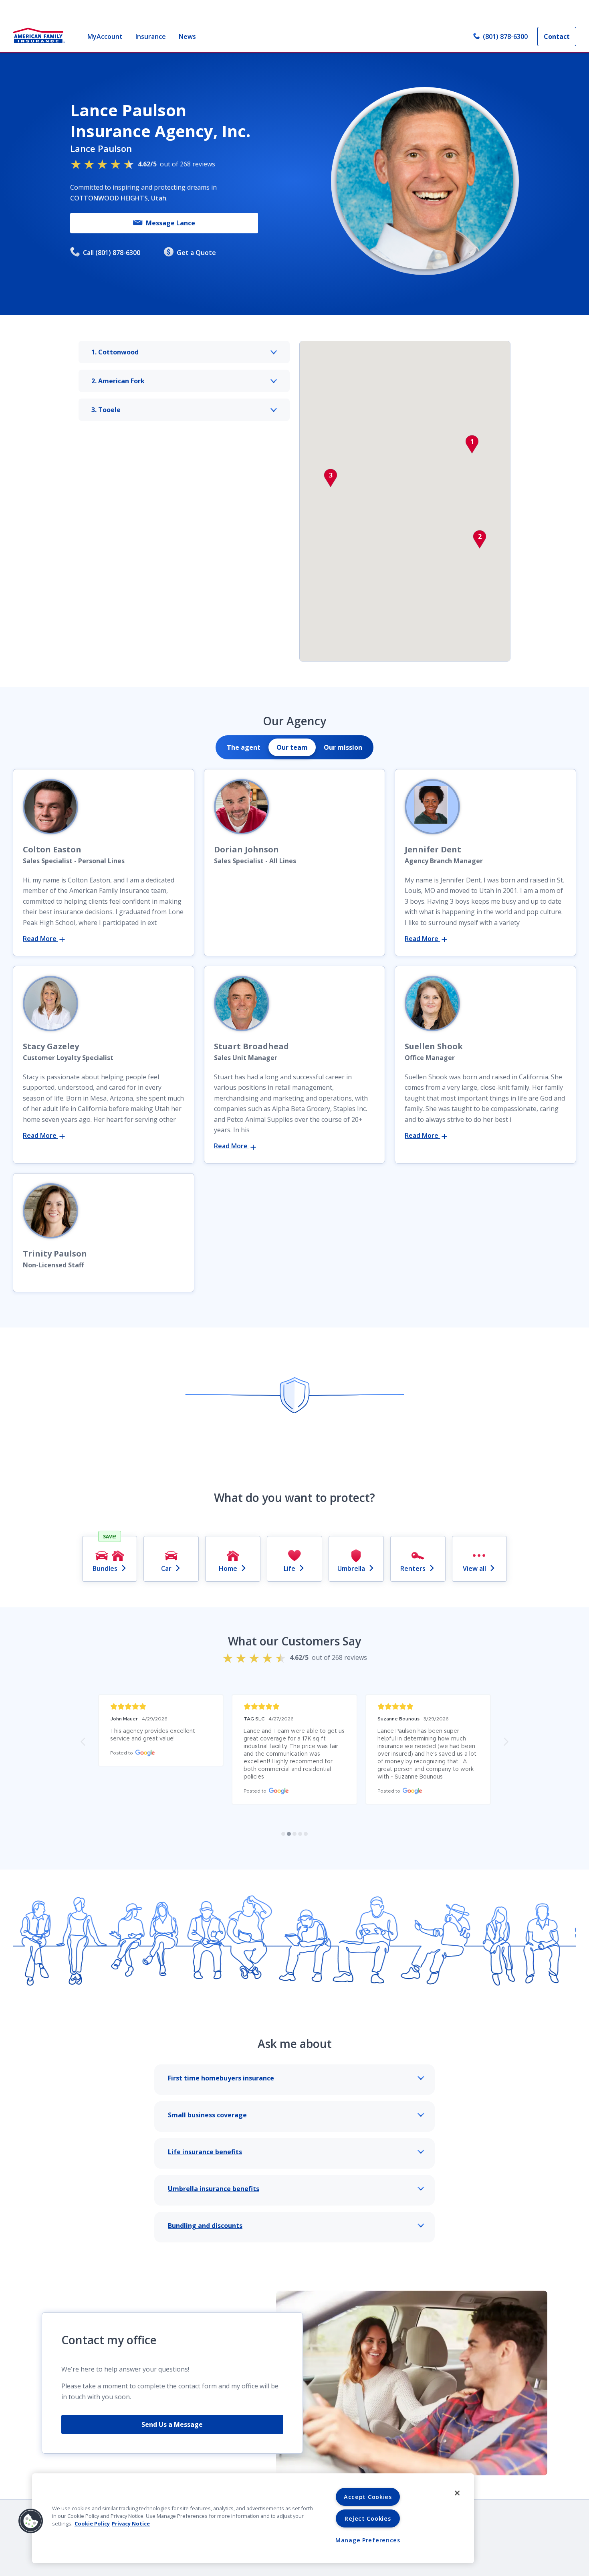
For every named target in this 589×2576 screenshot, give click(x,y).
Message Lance (170, 223)
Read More (40, 939)
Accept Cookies (368, 2497)
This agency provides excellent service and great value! (153, 1735)
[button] (472, 444)
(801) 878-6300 (505, 36)
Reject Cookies (368, 2518)
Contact (557, 36)
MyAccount (105, 36)
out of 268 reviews (176, 164)
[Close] (457, 2493)
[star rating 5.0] (161, 1707)
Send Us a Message (172, 2424)
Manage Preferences (368, 2540)
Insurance (151, 36)
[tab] (244, 747)
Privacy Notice (131, 2523)
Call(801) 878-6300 (112, 253)
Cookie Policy (92, 2523)
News (187, 36)
